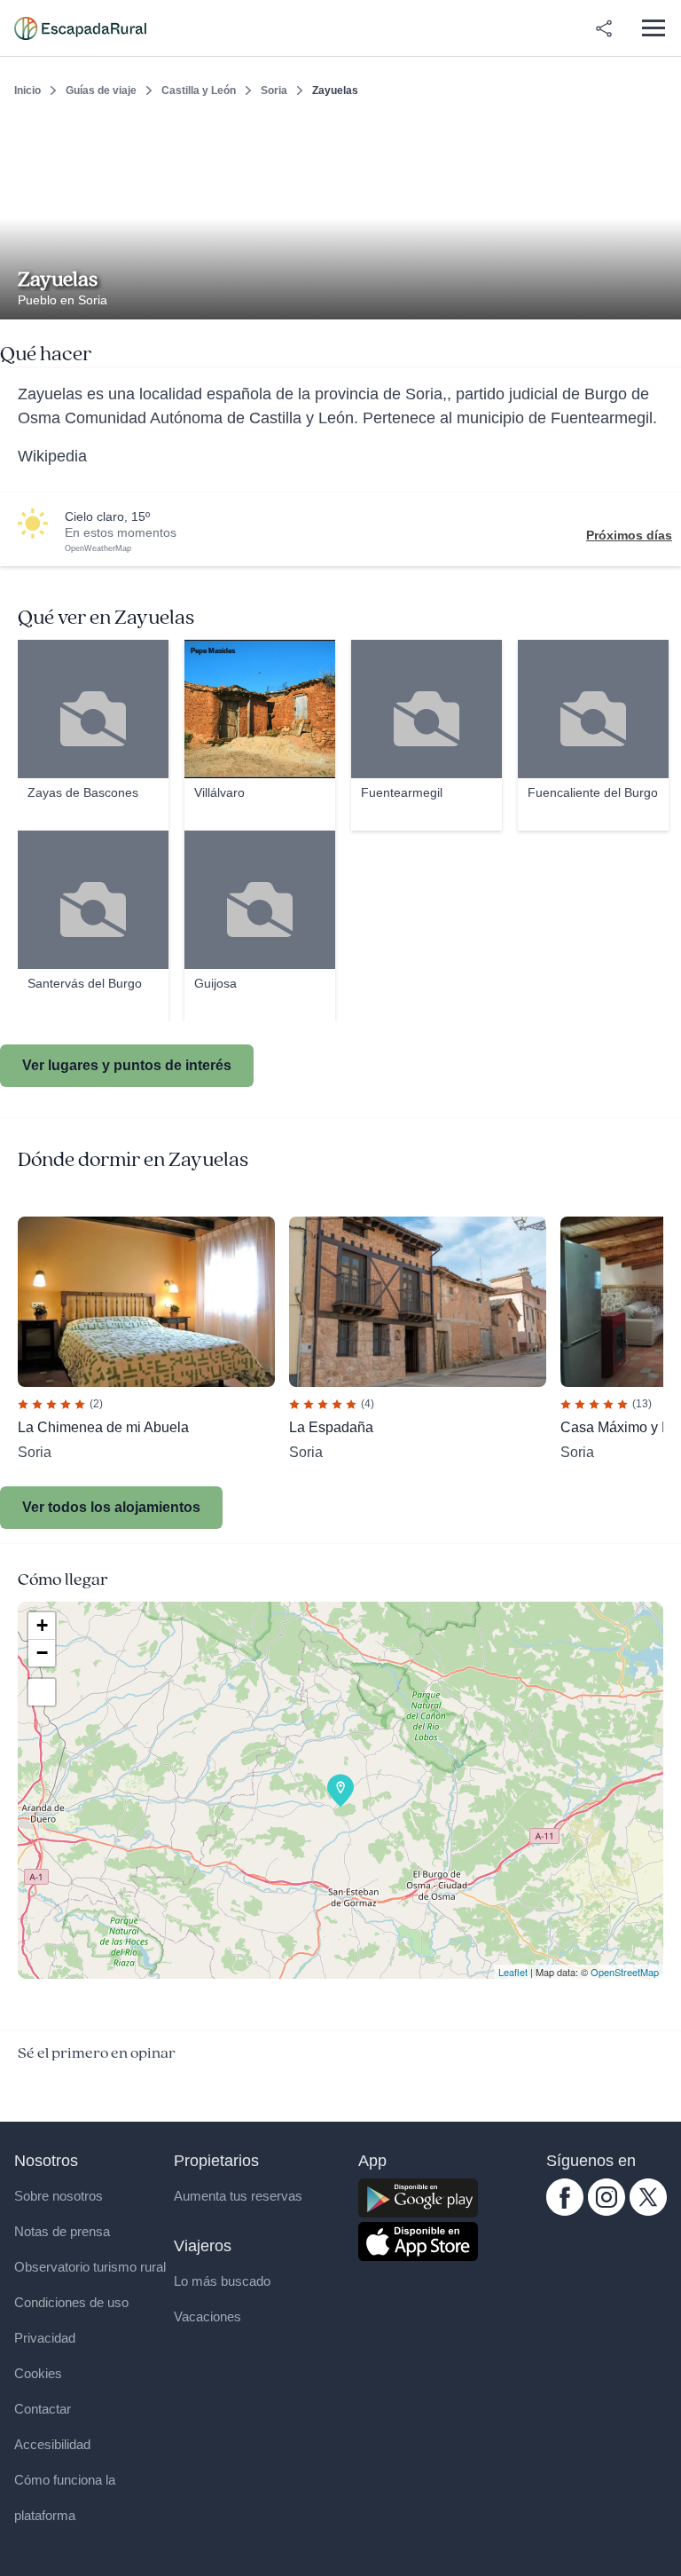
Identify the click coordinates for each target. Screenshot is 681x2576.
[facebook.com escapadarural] (565, 2211)
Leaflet (513, 1972)
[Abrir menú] (653, 28)
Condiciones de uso (71, 2302)
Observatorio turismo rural (90, 2267)
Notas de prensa (62, 2231)
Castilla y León (199, 91)
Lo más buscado (222, 2281)
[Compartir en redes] (604, 28)
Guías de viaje (101, 91)
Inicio (27, 91)
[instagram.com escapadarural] (607, 2211)
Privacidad (45, 2338)
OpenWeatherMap (98, 548)
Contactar (43, 2409)
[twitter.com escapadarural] (648, 2211)
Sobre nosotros (59, 2196)
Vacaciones (207, 2316)
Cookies (38, 2373)
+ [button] (42, 1625)
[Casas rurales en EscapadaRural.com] (80, 28)
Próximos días (629, 535)
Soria (274, 91)
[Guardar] (661, 138)
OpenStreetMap (625, 1972)
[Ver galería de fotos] (663, 299)
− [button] (42, 1653)
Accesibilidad (52, 2444)
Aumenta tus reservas (238, 2196)
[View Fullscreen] (42, 1692)
